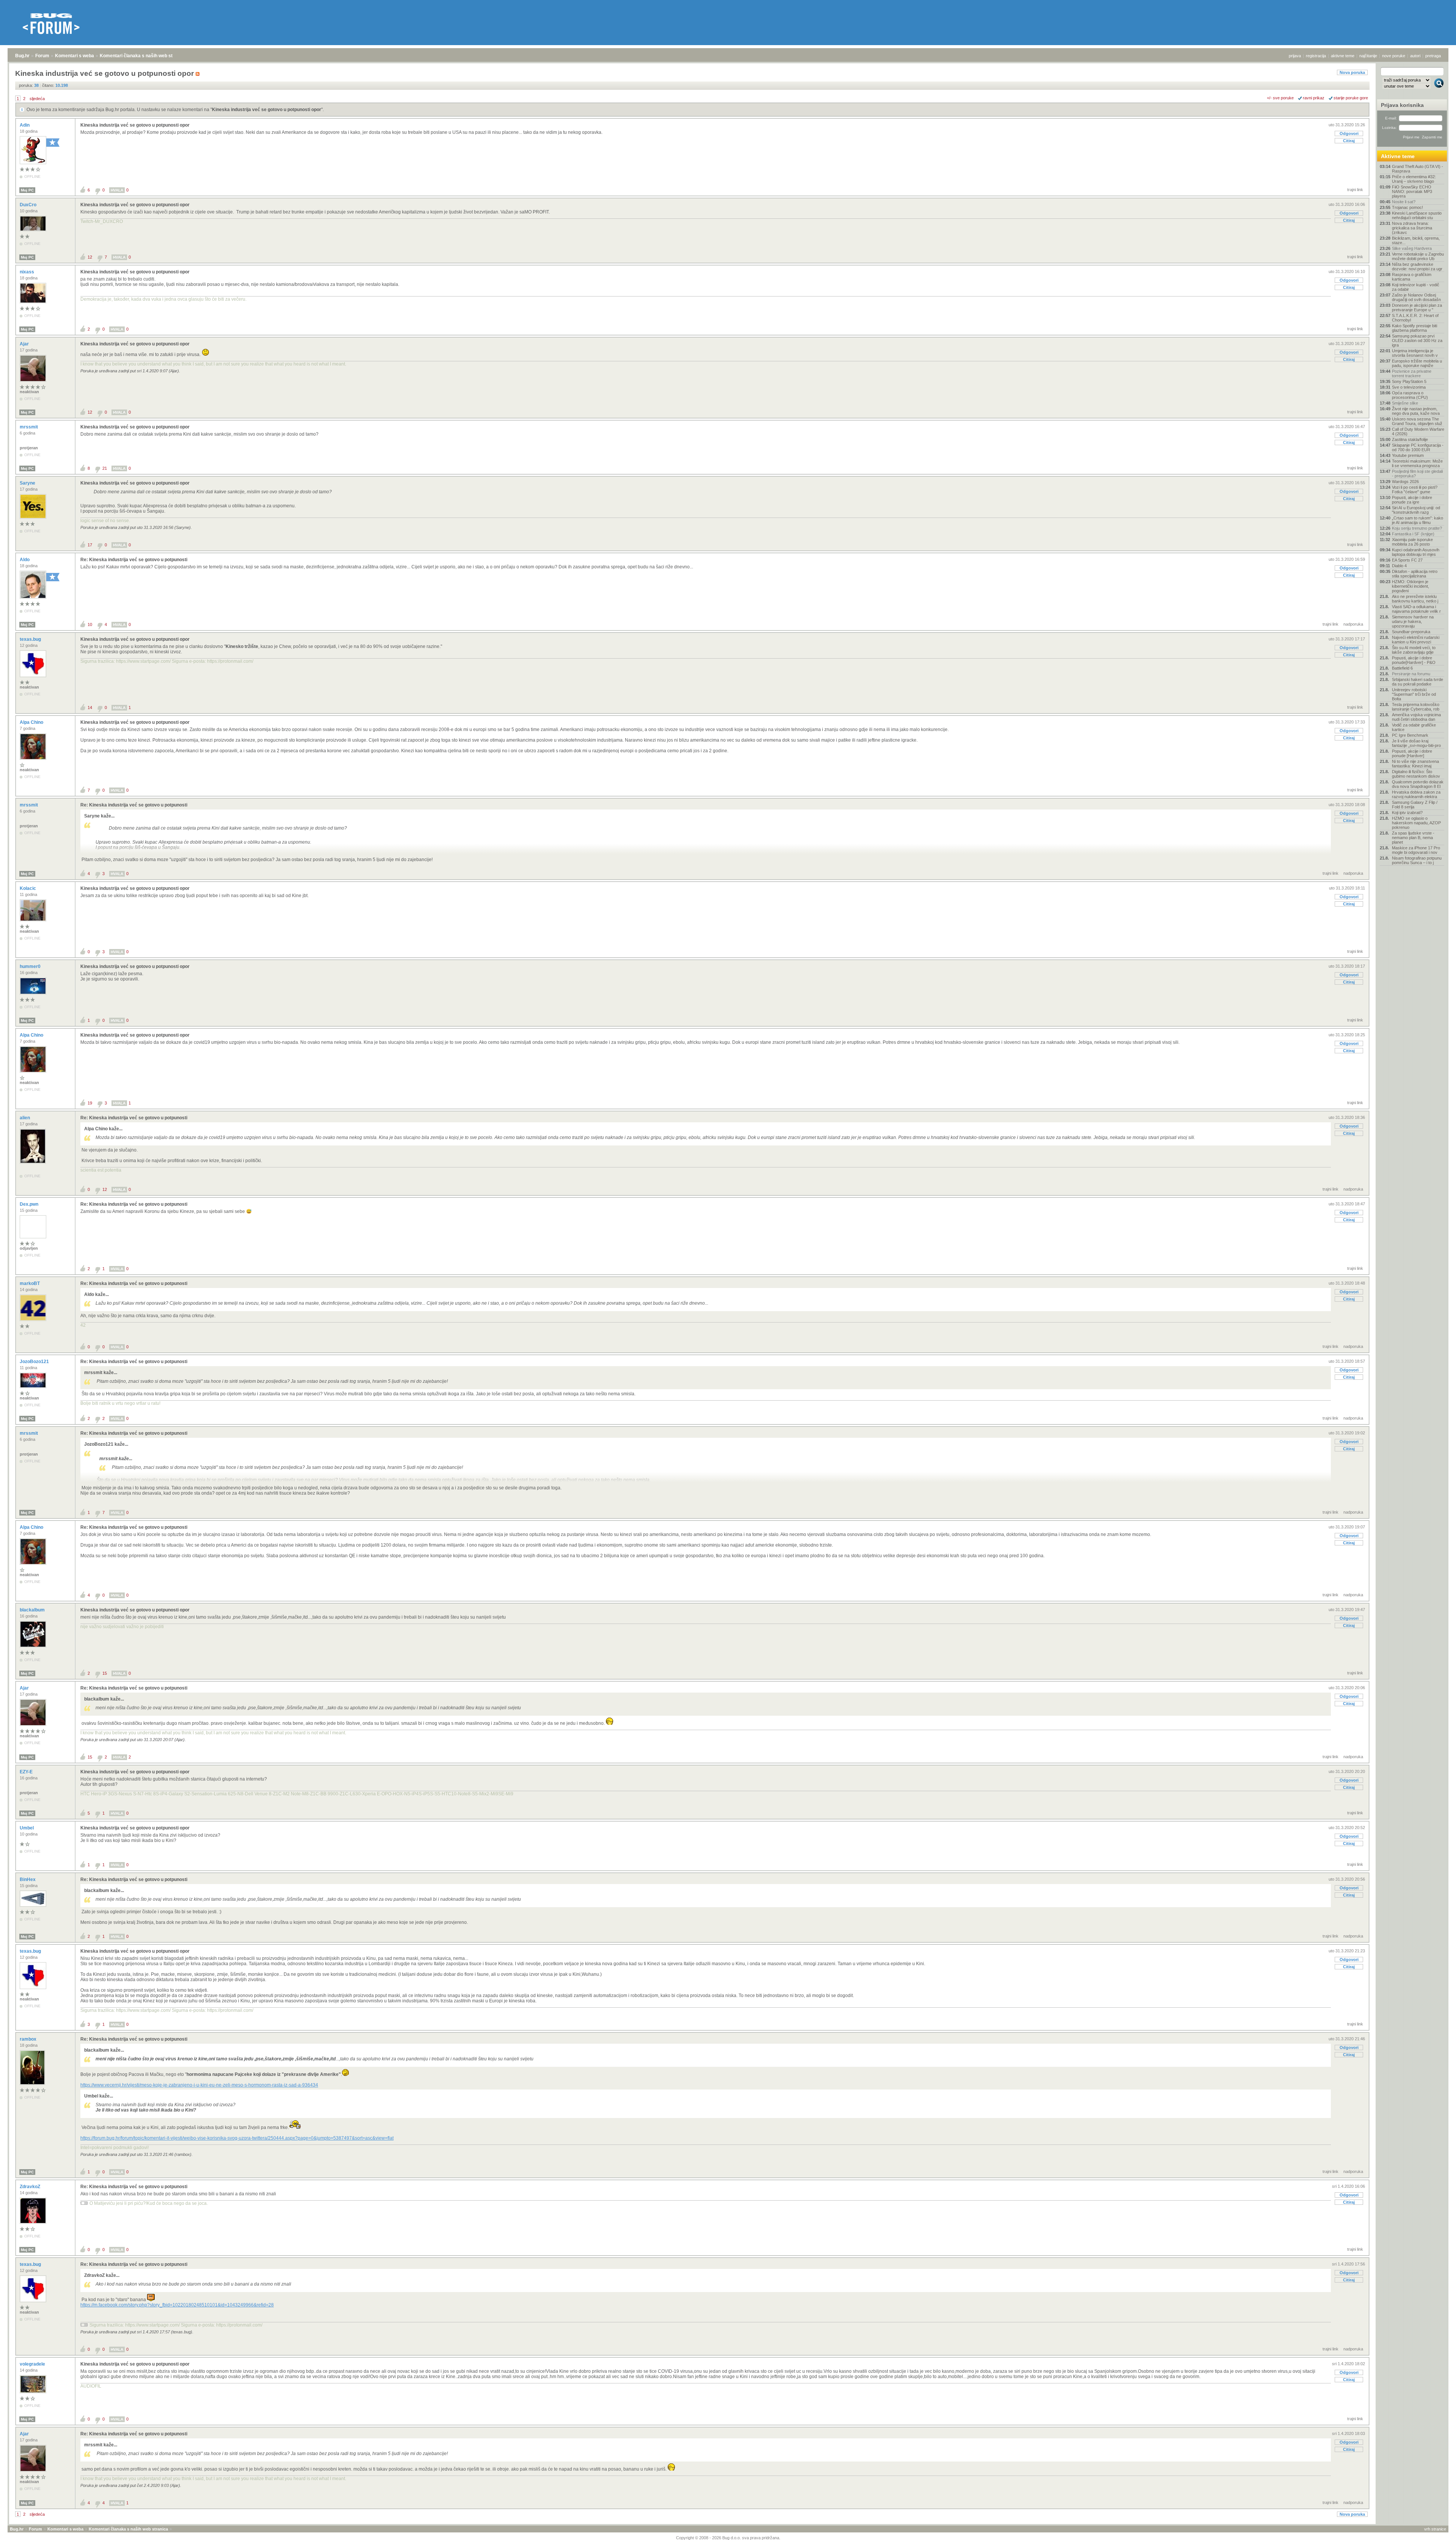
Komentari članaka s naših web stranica (143, 56)
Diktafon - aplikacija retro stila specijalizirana (1415, 574)
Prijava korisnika (1402, 105)
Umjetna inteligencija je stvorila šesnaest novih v (1415, 353)
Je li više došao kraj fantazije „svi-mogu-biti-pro (1416, 743)
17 (90, 545)
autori (1415, 56)
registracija (1316, 56)
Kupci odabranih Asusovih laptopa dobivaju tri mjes (1416, 552)
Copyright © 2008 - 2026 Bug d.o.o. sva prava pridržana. (728, 2538)
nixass (27, 272)
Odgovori (1349, 133)
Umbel (27, 1828)
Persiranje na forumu (1411, 674)
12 (90, 257)
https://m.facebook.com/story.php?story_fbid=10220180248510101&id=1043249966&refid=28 (177, 2305)
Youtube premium (1408, 455)
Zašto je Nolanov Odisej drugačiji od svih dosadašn (1416, 297)
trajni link (1355, 190)
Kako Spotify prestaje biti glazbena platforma (1414, 328)
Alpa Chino (32, 722)
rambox (29, 2039)
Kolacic (28, 888)
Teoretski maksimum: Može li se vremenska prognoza (1417, 463)
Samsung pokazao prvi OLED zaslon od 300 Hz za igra (1417, 340)
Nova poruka (1352, 72)
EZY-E (27, 1772)
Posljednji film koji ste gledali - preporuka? (1417, 474)
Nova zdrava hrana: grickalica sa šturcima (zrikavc (1412, 228)
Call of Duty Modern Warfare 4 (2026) (1418, 431)
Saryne (28, 483)
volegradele (33, 2364)
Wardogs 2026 (1405, 482)
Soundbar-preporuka (1411, 632)
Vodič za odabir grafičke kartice (1414, 727)
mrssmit (29, 427)
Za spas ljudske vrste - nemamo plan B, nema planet (1413, 838)
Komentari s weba (75, 56)
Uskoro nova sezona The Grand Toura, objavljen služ (1417, 421)
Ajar (25, 344)
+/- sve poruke (1280, 98)
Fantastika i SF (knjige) (1413, 534)
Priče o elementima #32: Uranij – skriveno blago (1414, 179)
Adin (25, 125)
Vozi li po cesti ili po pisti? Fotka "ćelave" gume (1415, 489)
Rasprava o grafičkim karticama (1412, 277)
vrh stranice (1435, 2529)
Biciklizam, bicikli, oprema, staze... (1416, 240)
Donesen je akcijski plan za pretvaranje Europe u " (1417, 307)
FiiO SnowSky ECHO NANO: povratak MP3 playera (1412, 191)
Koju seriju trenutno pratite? (1417, 528)
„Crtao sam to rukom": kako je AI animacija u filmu (1418, 520)
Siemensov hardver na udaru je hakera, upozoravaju (1413, 621)
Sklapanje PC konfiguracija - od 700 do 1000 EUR (1418, 447)
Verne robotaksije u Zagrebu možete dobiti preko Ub (1418, 256)
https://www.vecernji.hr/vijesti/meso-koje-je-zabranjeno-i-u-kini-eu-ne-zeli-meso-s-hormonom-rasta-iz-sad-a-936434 (199, 2085)
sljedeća (37, 99)
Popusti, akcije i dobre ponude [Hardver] (1412, 753)
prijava (1295, 56)
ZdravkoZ (31, 2187)
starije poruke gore (1351, 98)
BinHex (28, 1880)
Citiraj (1349, 141)
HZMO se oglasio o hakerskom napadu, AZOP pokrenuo (1416, 823)
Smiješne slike (1405, 403)
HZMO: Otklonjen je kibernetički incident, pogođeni (1410, 586)
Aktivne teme (1398, 156)
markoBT (30, 1283)
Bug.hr (22, 56)
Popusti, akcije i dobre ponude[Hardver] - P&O (1414, 660)
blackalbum (33, 1610)
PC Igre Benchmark (1410, 735)
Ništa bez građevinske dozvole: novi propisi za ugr (1417, 267)
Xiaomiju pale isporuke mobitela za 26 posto (1412, 542)
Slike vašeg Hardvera (1412, 248)
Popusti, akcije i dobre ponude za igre (1412, 500)
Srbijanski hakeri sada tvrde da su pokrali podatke (1418, 682)
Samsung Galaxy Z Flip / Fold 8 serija (1415, 805)
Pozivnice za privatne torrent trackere (1412, 373)
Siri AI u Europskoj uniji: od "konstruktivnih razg (1416, 510)
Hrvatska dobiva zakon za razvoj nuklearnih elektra (1416, 794)
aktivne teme (1343, 56)
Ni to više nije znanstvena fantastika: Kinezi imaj (1415, 764)
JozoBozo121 (35, 1362)
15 (105, 1673)
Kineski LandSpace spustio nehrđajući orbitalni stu (1417, 215)
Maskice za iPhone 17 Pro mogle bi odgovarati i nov (1416, 850)
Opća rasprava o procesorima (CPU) (1410, 395)
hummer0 (31, 966)
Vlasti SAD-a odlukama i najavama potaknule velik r (1416, 609)
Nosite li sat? (1404, 202)
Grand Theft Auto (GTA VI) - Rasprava (1418, 169)
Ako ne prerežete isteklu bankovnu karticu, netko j (1415, 599)
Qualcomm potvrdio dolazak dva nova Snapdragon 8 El (1418, 784)
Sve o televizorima (1409, 387)
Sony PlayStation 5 (1409, 381)
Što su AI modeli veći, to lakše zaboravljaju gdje (1414, 650)
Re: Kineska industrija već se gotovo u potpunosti (134, 560)
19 (90, 1103)
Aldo (25, 560)
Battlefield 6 (1402, 668)
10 (90, 624)
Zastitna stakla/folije (1410, 439)
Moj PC (27, 190)
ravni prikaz (1314, 98)
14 (90, 708)
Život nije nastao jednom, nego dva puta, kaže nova (1416, 411)
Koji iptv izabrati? (1407, 813)
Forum (42, 56)
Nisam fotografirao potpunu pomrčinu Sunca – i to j (1417, 860)
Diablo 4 (1399, 566)
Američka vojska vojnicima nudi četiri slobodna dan (1416, 717)
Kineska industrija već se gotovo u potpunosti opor (267, 110)
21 (105, 468)
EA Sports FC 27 (1407, 560)
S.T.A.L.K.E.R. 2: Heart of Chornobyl (1415, 318)
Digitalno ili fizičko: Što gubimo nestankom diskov (1416, 774)
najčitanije (1368, 56)
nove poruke (1394, 56)
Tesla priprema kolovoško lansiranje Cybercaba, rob (1416, 707)
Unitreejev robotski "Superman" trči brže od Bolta (1414, 694)
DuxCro (29, 205)
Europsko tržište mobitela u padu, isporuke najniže (1417, 363)
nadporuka (1353, 624)
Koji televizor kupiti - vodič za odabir (1416, 287)
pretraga (1433, 56)
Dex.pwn (30, 1204)
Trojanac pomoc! (1407, 207)
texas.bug (31, 639)
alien (25, 1118)
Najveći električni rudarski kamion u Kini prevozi (1416, 640)
